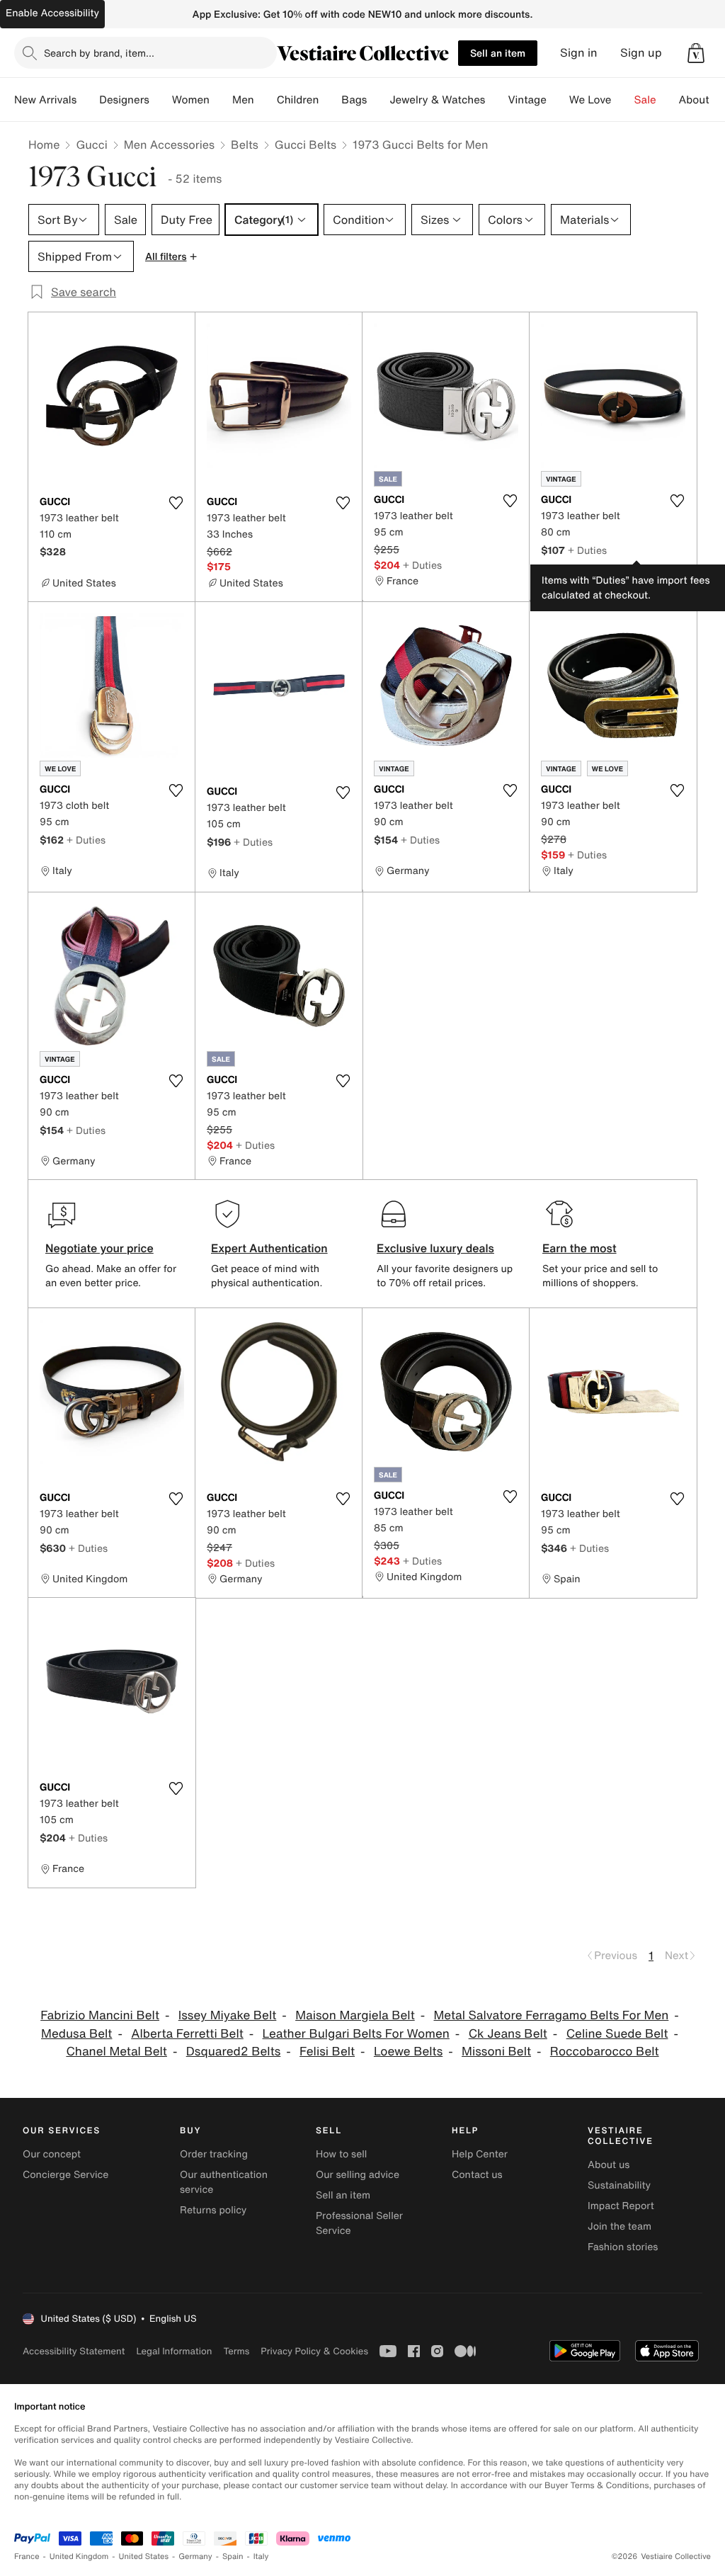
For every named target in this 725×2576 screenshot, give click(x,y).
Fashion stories (623, 2247)
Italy (261, 2557)
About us (609, 2165)
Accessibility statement (74, 2351)
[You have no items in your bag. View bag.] (696, 53)
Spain (233, 2557)
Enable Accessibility (52, 13)
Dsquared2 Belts (234, 2052)
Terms (236, 2351)
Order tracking (214, 2154)
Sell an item (498, 53)
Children (298, 100)
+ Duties (422, 565)
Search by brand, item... (99, 53)
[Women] (221, 100)
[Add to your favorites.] (176, 503)
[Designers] (161, 100)
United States (144, 2557)
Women (191, 100)
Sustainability (619, 2185)
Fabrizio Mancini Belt (100, 2015)
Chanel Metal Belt (116, 2052)
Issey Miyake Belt (228, 2015)
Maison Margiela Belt (355, 2015)
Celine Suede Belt (617, 2034)
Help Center (480, 2154)
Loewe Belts (408, 2052)
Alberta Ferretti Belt (187, 2034)
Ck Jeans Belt (508, 2034)
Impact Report (621, 2206)
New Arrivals (45, 100)
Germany (195, 2557)
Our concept (52, 2154)
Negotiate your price (99, 1248)
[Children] (330, 100)
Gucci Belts (306, 144)
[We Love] (623, 100)
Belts (245, 144)
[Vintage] (558, 100)
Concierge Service (65, 2175)
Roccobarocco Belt (605, 2052)
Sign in (579, 53)
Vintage (527, 100)
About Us (702, 100)
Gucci (91, 144)
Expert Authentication (269, 1248)
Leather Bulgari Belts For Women (356, 2034)
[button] (696, 53)
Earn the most (580, 1248)
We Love (590, 100)
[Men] (266, 100)
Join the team (620, 2226)
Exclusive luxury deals (435, 1248)
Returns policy (213, 2210)
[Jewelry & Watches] (496, 100)
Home (44, 144)
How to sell (341, 2154)
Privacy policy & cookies (314, 2351)
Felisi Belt (327, 2052)
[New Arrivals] (88, 100)
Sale (645, 100)
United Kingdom (79, 2557)
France (27, 2557)
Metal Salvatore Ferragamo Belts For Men (552, 2015)
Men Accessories (169, 144)
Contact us (477, 2175)
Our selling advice (358, 2175)
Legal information (174, 2351)
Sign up (641, 53)
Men (243, 100)
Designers (124, 100)
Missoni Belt (496, 2052)
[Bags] (378, 100)
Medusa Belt (76, 2034)
